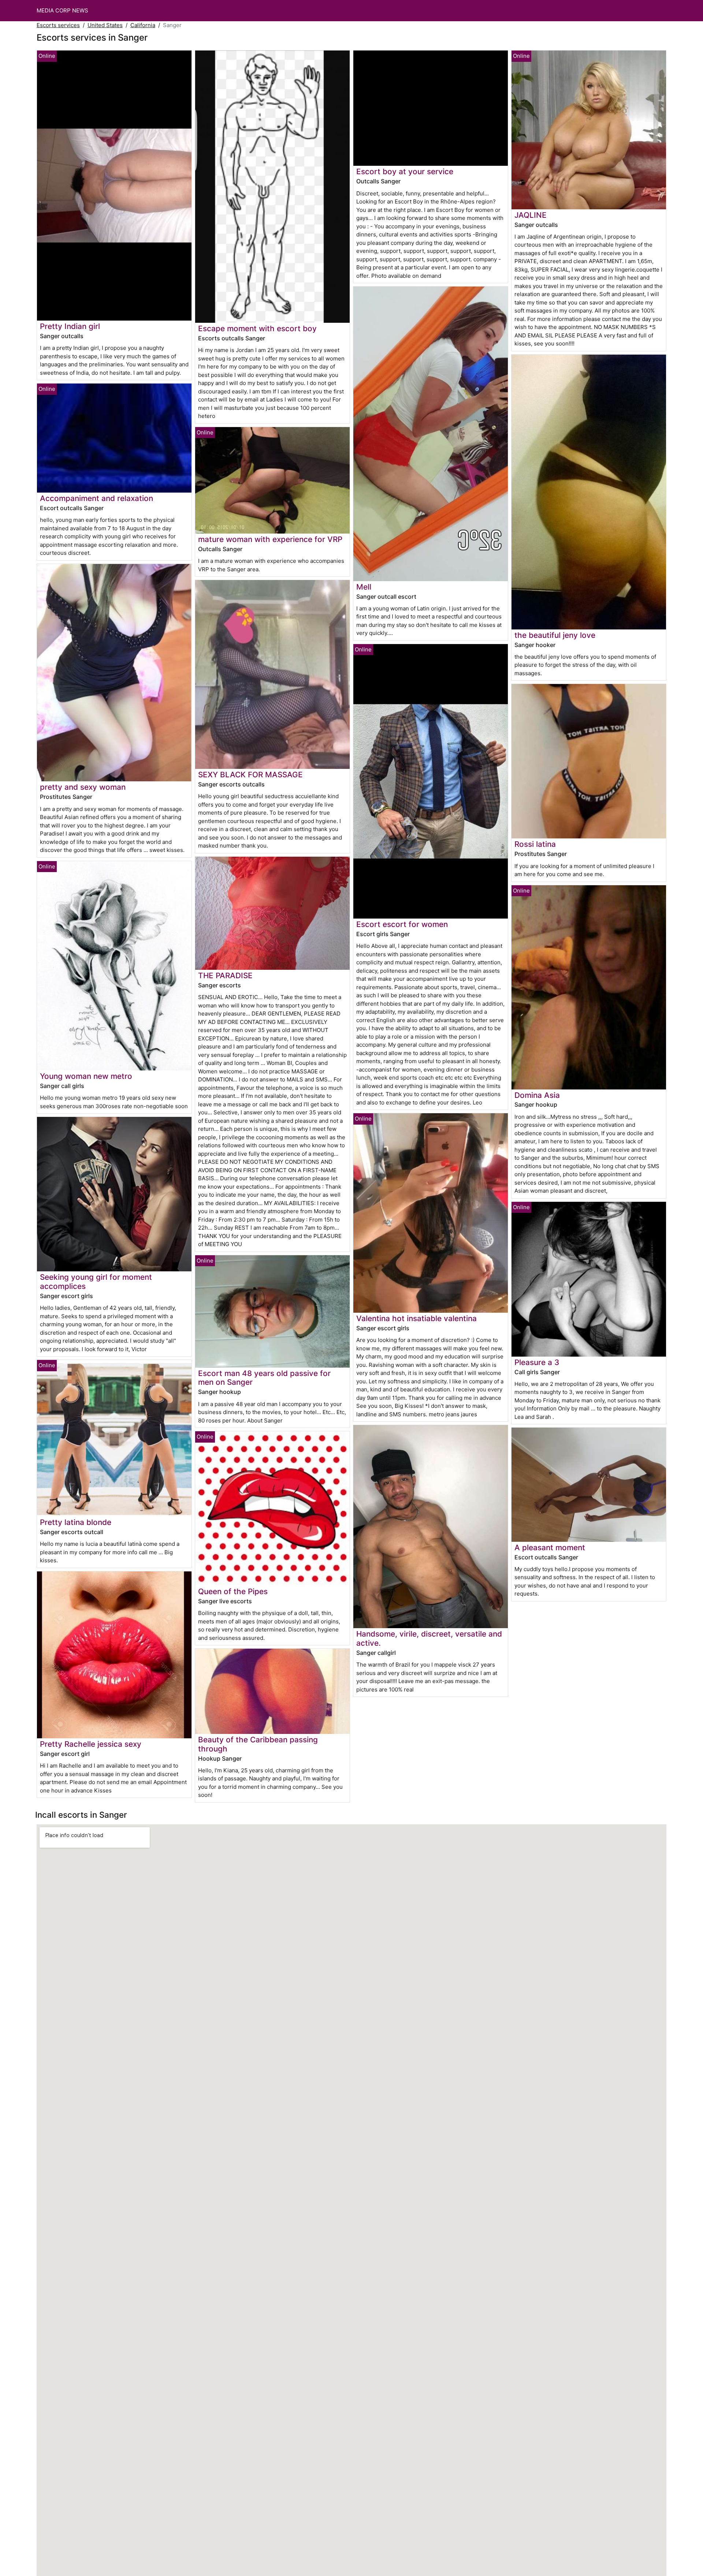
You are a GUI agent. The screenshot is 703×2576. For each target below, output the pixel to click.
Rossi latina (535, 844)
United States (105, 25)
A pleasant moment (550, 1547)
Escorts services (58, 25)
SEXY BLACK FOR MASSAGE (250, 775)
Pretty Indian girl (70, 326)
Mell (364, 587)
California (143, 25)
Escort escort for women (402, 924)
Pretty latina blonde (76, 1522)
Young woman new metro (86, 1076)
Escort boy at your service (405, 171)
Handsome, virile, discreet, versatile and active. (429, 1638)
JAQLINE (531, 215)
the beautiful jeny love (555, 635)
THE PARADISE (225, 975)
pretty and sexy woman (83, 787)
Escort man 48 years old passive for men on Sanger (264, 1378)
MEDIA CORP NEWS (62, 10)
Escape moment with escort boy (257, 328)
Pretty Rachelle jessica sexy (91, 1744)
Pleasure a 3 (537, 1362)
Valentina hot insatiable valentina (416, 1318)
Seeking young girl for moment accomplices (96, 1282)
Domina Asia (537, 1095)
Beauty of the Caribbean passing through (258, 1744)
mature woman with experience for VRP (270, 539)
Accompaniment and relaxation (96, 498)
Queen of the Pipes (233, 1591)
